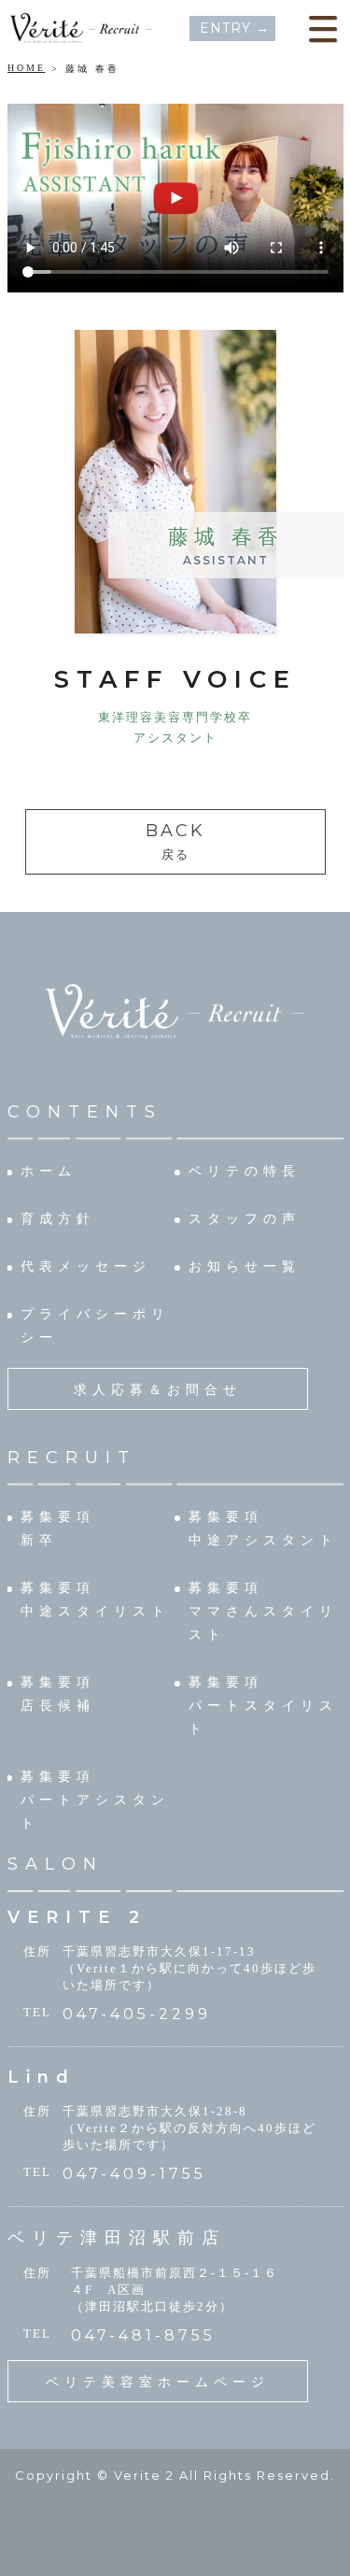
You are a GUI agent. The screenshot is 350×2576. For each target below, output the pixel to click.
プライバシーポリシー (95, 1326)
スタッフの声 (245, 1219)
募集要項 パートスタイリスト (263, 1706)
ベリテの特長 (245, 1171)
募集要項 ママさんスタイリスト (263, 1611)
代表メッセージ (86, 1267)
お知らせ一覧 (245, 1267)
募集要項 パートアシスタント (95, 1800)
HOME (27, 68)
